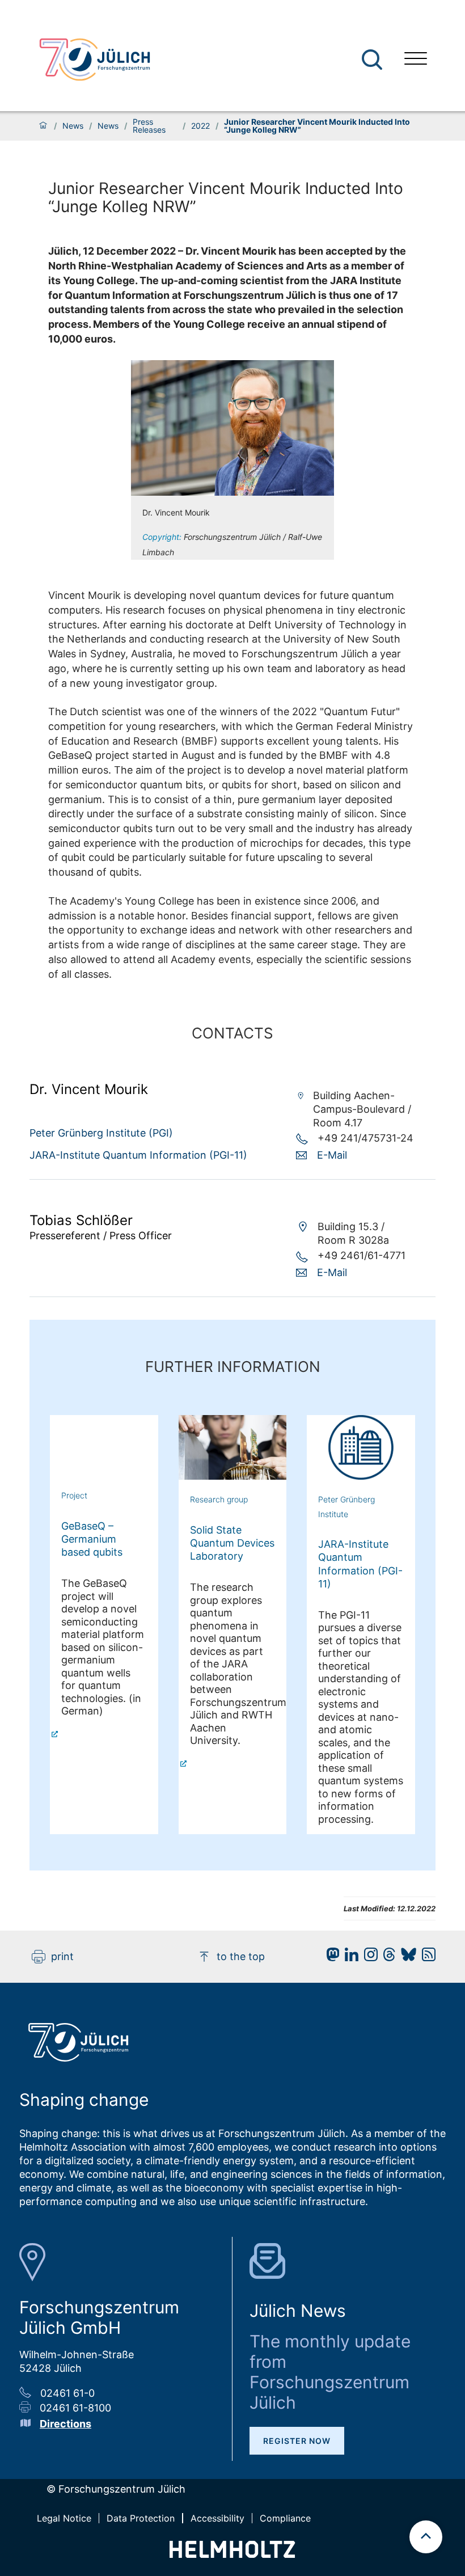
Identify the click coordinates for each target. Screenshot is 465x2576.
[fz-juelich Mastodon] (330, 1958)
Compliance (285, 2518)
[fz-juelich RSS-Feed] (426, 1958)
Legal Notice (64, 2518)
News (73, 126)
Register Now (297, 2441)
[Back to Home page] (95, 60)
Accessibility (217, 2518)
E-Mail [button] (332, 1155)
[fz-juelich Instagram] (368, 1958)
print (62, 1956)
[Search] (373, 60)
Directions (65, 2424)
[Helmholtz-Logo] (232, 2554)
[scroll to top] (426, 2537)
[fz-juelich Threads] (386, 1958)
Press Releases (149, 126)
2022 (200, 126)
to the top (241, 1956)
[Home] (43, 126)
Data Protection (141, 2518)
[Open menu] (416, 60)
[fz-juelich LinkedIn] (349, 1958)
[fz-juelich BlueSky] (406, 1958)
